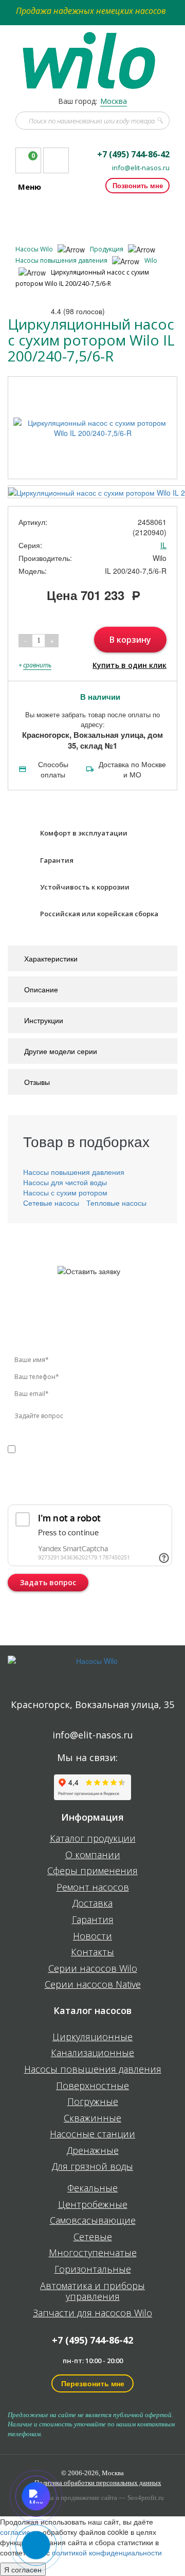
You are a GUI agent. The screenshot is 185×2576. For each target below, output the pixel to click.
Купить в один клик (129, 665)
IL (163, 545)
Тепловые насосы (116, 1203)
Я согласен (23, 2569)
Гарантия (93, 1920)
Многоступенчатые (93, 2253)
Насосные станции (92, 2134)
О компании (93, 1855)
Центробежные (93, 2205)
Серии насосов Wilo (93, 1969)
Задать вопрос (48, 1582)
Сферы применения (92, 1871)
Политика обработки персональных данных (98, 2483)
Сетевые (93, 2237)
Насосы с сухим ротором (65, 1192)
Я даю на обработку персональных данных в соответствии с (79, 1459)
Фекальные (92, 2188)
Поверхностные (92, 2086)
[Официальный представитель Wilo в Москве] (93, 55)
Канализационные (92, 2053)
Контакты (92, 1952)
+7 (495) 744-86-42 (133, 154)
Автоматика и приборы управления (92, 2291)
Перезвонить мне (93, 2383)
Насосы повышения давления (62, 260)
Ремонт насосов (93, 1888)
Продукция (107, 249)
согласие (52, 1449)
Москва (114, 101)
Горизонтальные (93, 2270)
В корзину (130, 640)
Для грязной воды (92, 2167)
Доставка (92, 1903)
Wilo (151, 260)
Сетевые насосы (51, 1203)
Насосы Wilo (35, 249)
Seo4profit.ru (146, 2498)
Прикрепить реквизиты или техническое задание (79, 1488)
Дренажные (93, 2151)
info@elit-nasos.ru (141, 168)
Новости (92, 1936)
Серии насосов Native (93, 1985)
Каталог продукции (93, 1839)
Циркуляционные (92, 2037)
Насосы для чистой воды (65, 1182)
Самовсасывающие (93, 2221)
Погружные (93, 2102)
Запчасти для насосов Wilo (92, 2313)
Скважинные (92, 2118)
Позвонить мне (138, 185)
